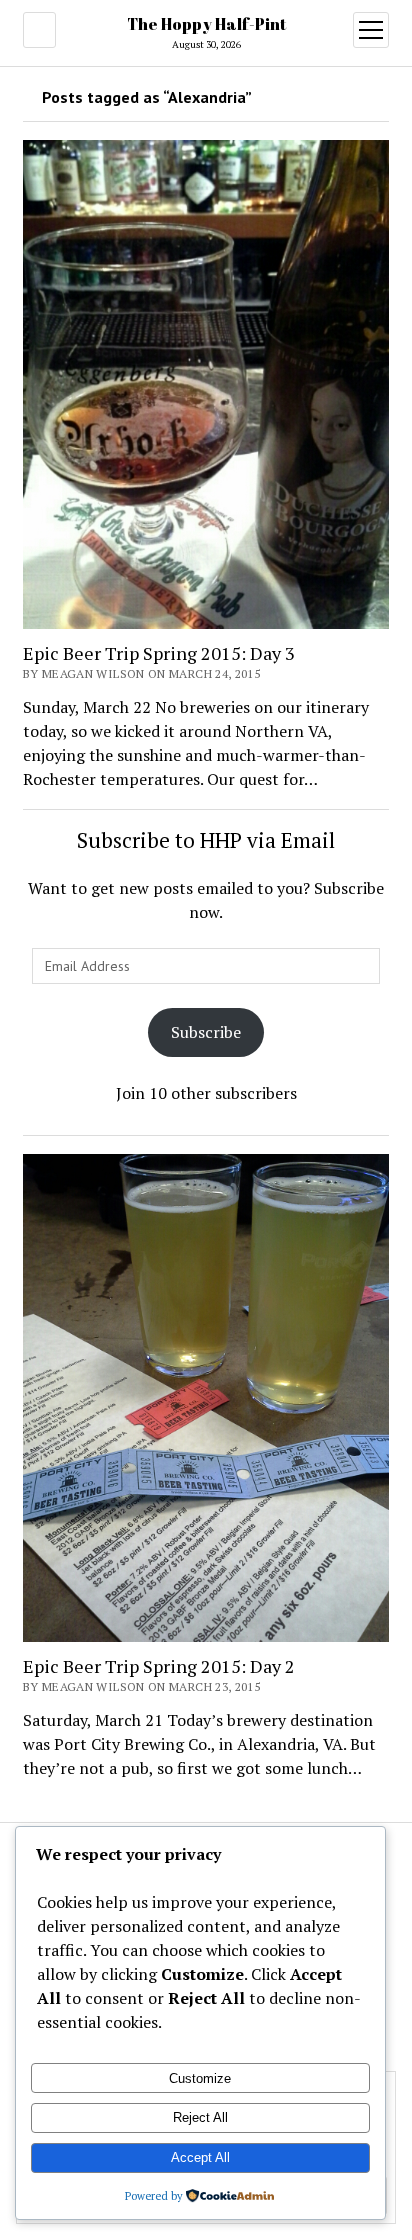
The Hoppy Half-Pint (206, 24)
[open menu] (371, 30)
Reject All (200, 2117)
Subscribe (206, 1032)
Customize (200, 2078)
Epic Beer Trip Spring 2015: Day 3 (159, 653)
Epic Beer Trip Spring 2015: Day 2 (159, 1666)
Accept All (200, 2157)
